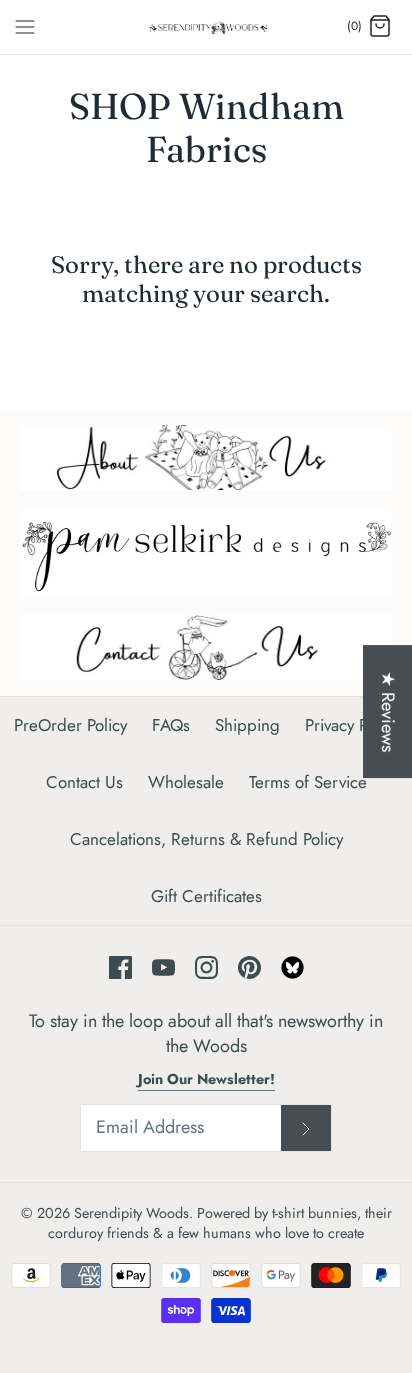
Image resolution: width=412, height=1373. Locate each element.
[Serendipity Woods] (206, 27)
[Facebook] (120, 967)
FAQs (171, 725)
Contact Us (84, 782)
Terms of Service (308, 782)
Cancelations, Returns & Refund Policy (206, 839)
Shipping (247, 725)
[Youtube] (163, 967)
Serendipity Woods (131, 1213)
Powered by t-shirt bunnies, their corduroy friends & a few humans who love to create (220, 1223)
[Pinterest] (249, 967)
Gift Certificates (206, 896)
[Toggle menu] (25, 26)
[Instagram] (206, 967)
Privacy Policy (352, 725)
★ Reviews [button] (388, 711)
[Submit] (306, 1128)
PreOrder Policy (70, 725)
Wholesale (186, 782)
